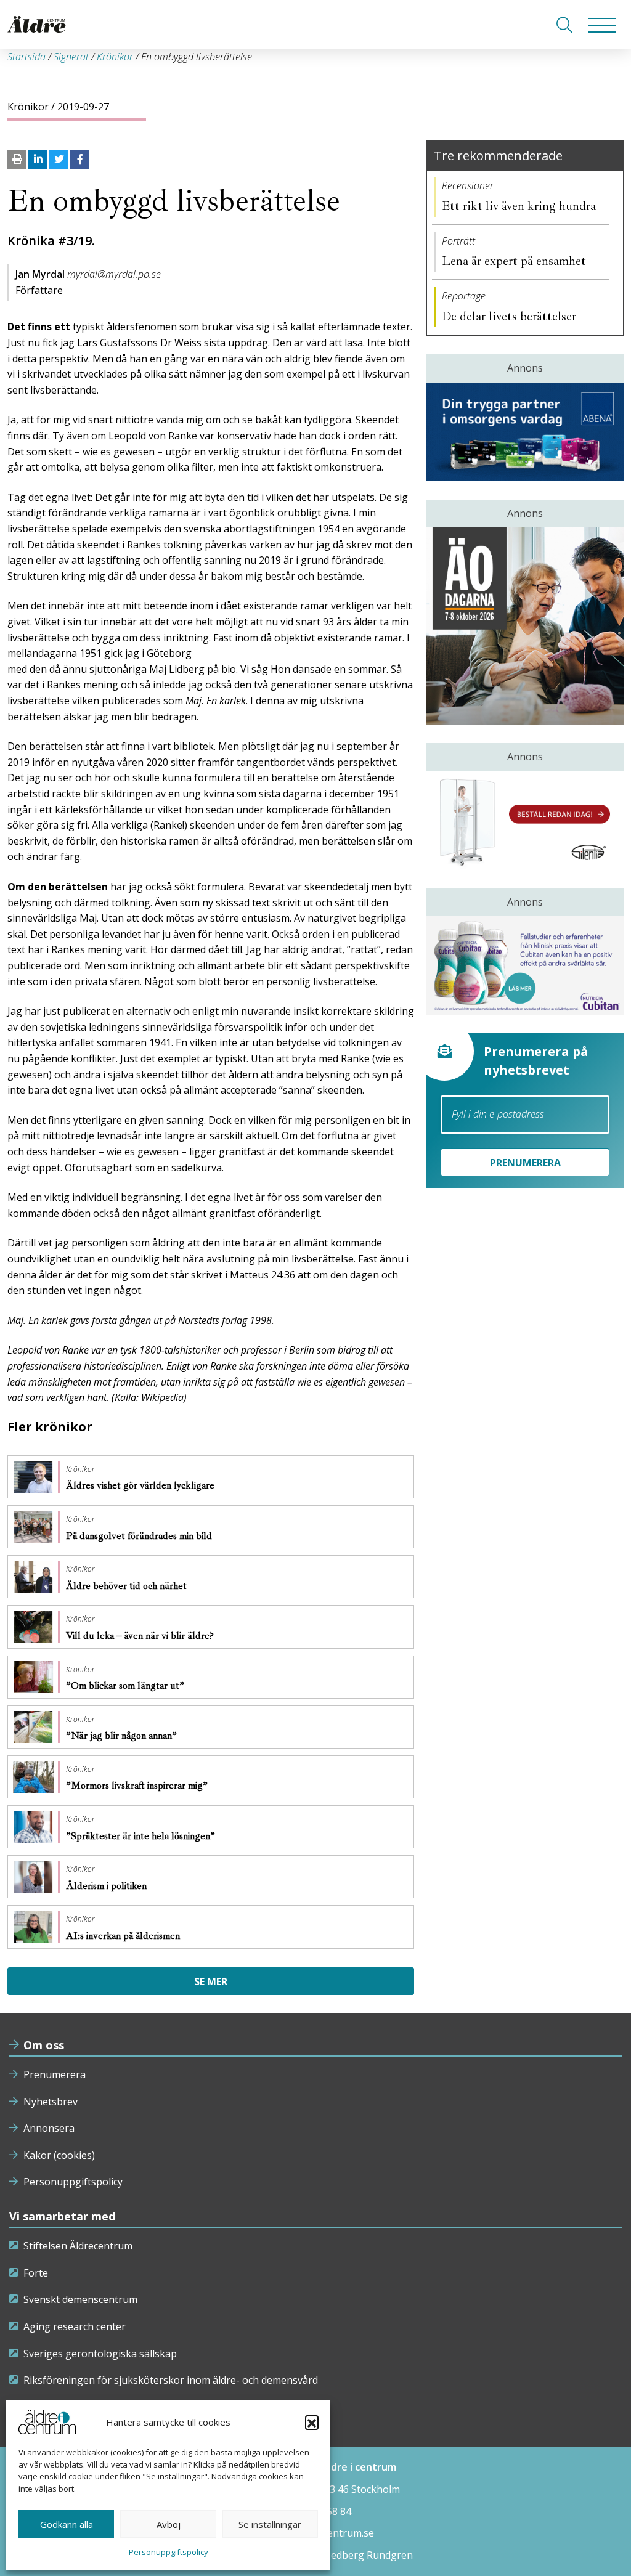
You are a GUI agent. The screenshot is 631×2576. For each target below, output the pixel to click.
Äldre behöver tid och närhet (128, 1586)
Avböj (169, 2524)
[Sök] (564, 25)
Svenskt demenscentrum (80, 2299)
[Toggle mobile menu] (602, 25)
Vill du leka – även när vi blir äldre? (141, 1636)
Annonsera (49, 2128)
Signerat (71, 57)
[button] (312, 2422)
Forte (36, 2273)
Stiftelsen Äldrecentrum (78, 2246)
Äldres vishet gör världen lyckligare (141, 1485)
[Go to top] (315, 2554)
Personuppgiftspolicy (169, 2552)
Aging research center (75, 2326)
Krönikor (115, 57)
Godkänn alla (67, 2524)
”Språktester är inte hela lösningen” (142, 1836)
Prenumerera (55, 2074)
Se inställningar (270, 2524)
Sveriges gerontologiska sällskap (100, 2354)
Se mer (211, 1981)
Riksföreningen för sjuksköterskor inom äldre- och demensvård (171, 2380)
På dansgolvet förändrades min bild (140, 1536)
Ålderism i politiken (108, 1886)
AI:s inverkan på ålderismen (124, 1936)
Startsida (26, 57)
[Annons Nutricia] (525, 965)
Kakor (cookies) (59, 2155)
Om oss (44, 2045)
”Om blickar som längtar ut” (126, 1686)
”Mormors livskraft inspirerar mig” (138, 1786)
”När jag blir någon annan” (123, 1736)
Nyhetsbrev (51, 2102)
